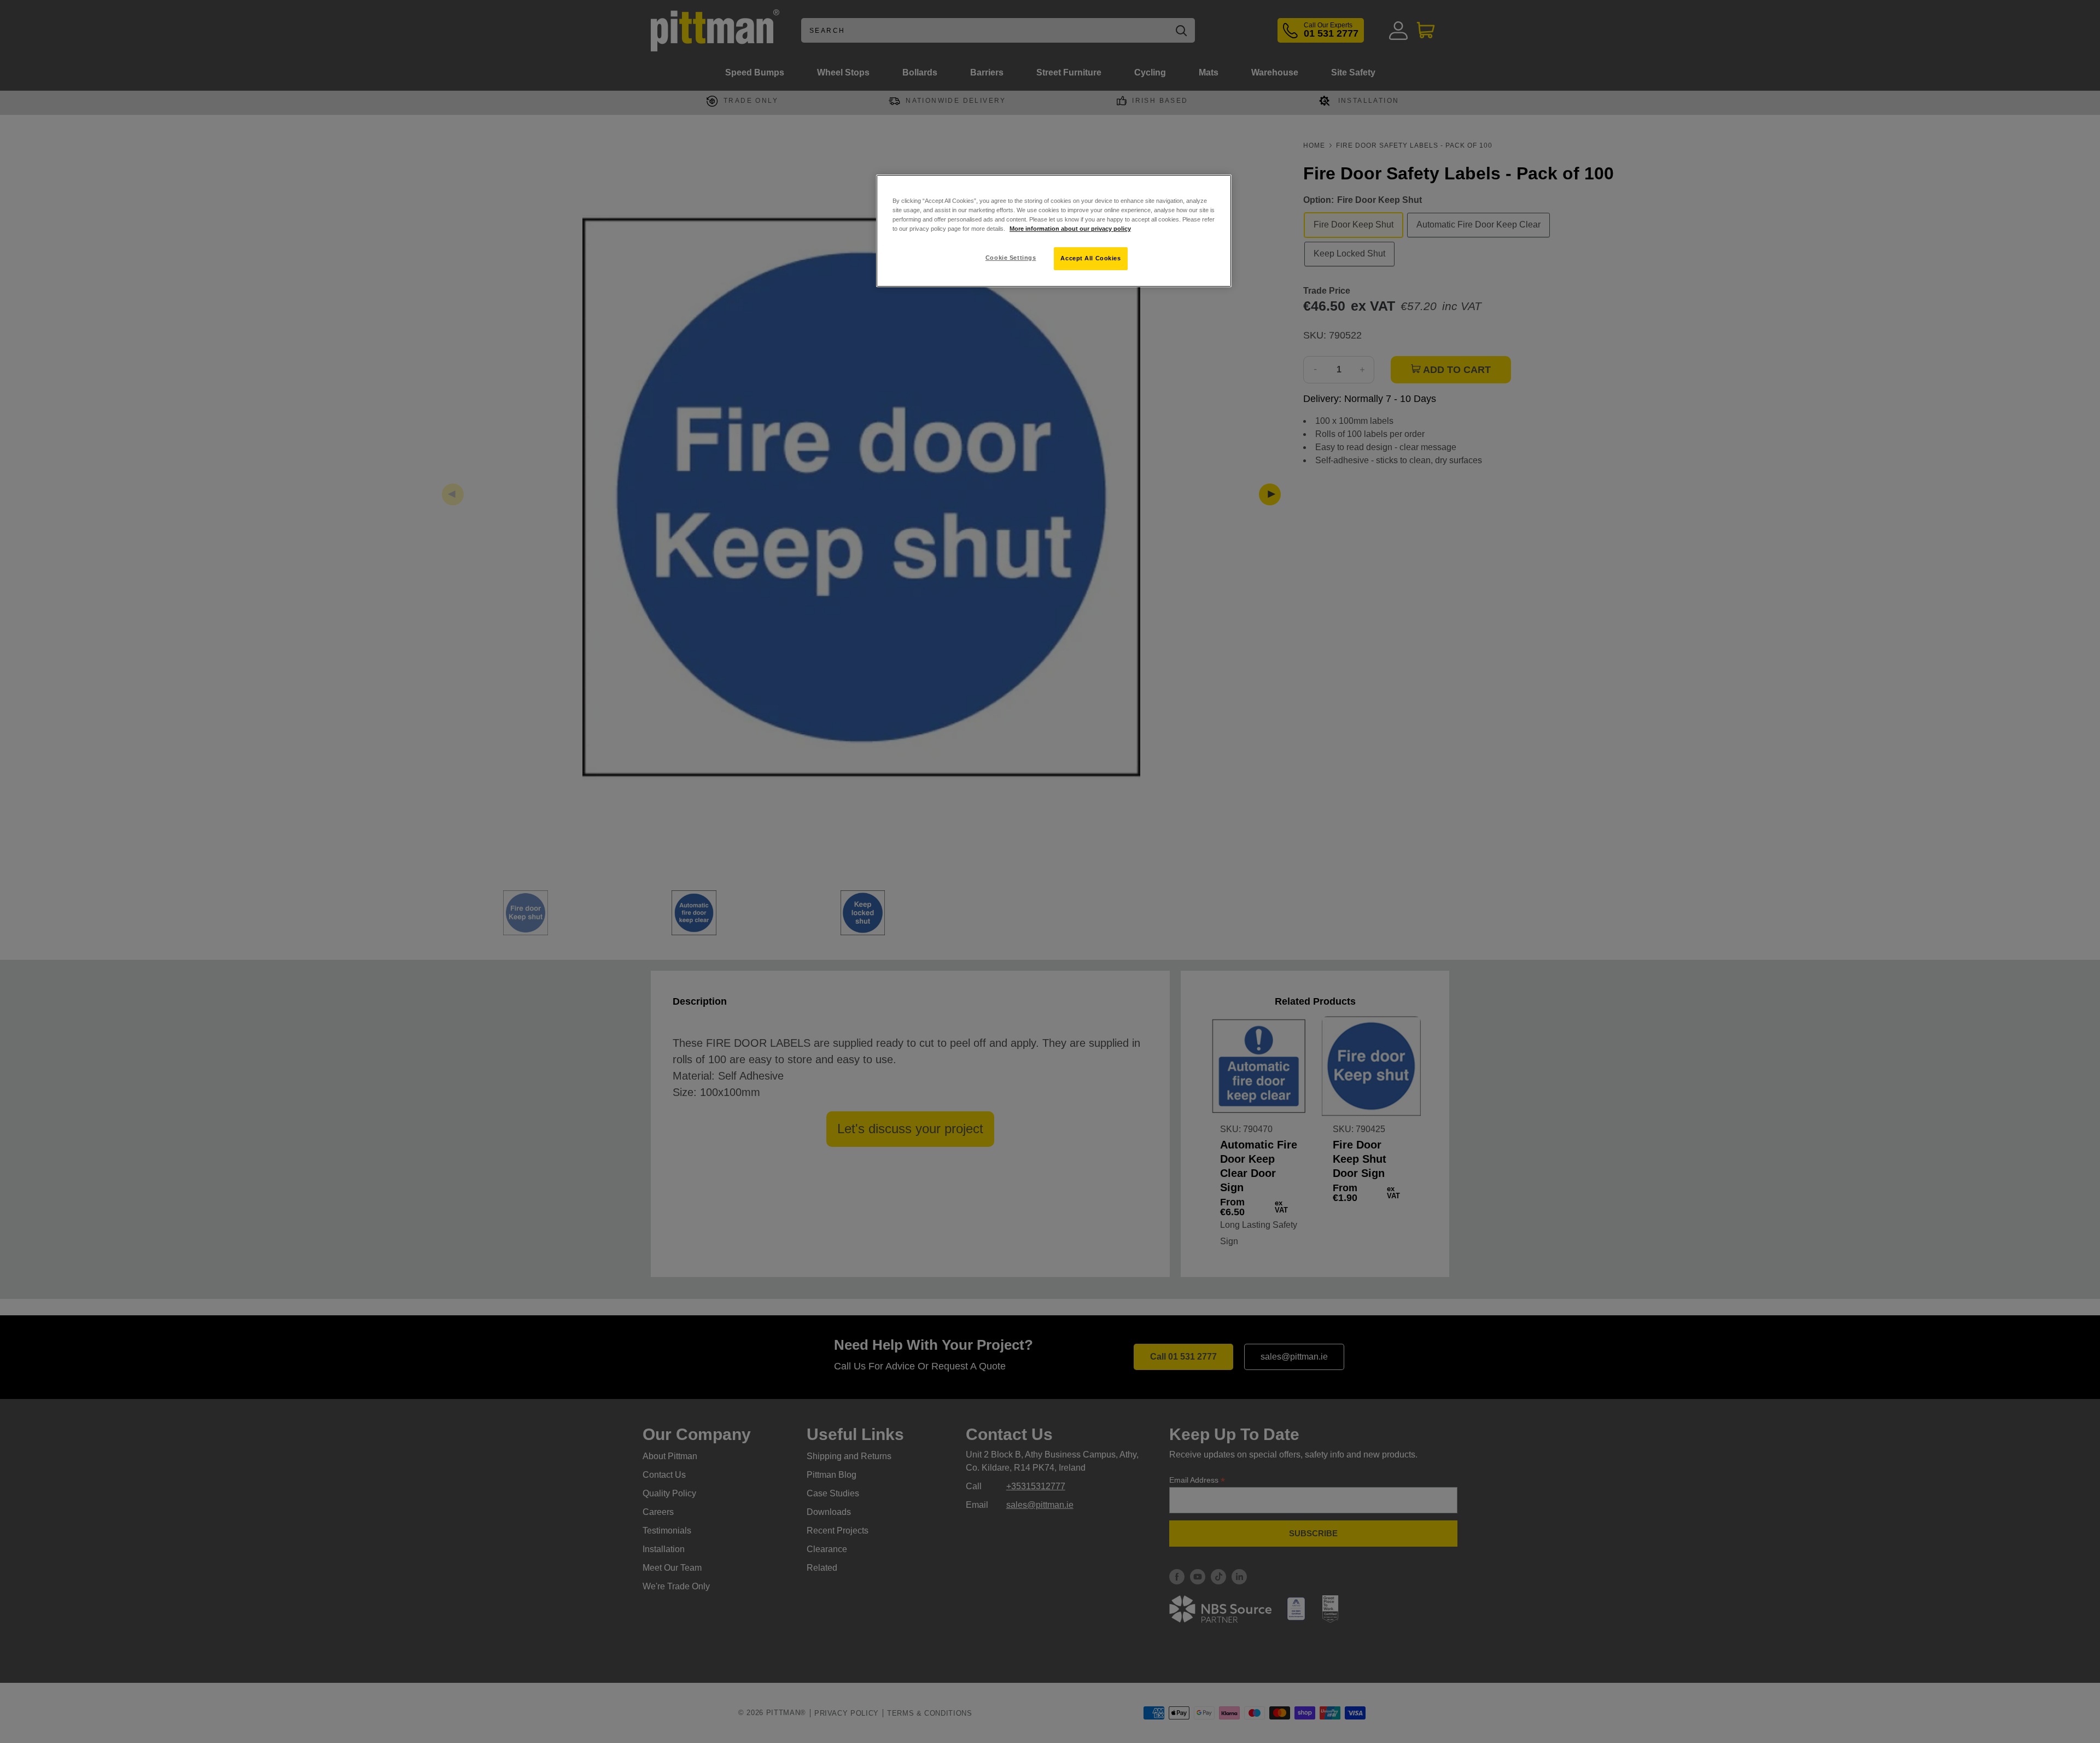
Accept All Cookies (1090, 258)
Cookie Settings (1011, 258)
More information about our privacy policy (1070, 229)
